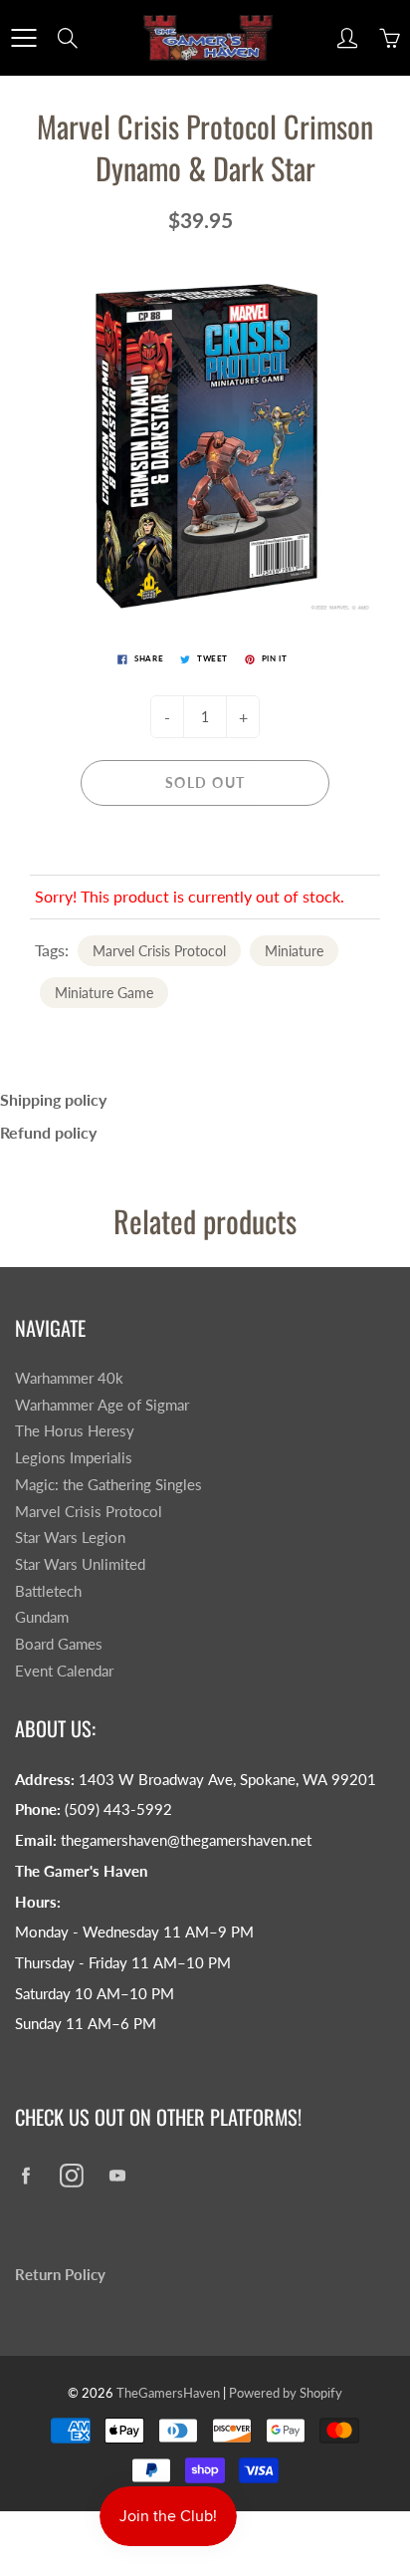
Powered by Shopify (286, 2393)
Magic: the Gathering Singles (108, 1485)
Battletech (48, 1591)
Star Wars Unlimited (80, 1564)
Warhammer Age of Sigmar (102, 1405)
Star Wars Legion (70, 1538)
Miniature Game (104, 993)
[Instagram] (71, 2175)
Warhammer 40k (69, 1378)
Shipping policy (53, 1099)
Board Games (59, 1644)
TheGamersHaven (168, 2393)
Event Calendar (64, 1671)
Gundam (42, 1617)
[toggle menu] (23, 38)
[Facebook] (25, 2175)
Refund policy (48, 1132)
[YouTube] (117, 2175)
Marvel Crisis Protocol (159, 951)
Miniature (294, 951)
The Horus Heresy (75, 1431)
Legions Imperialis (74, 1458)
